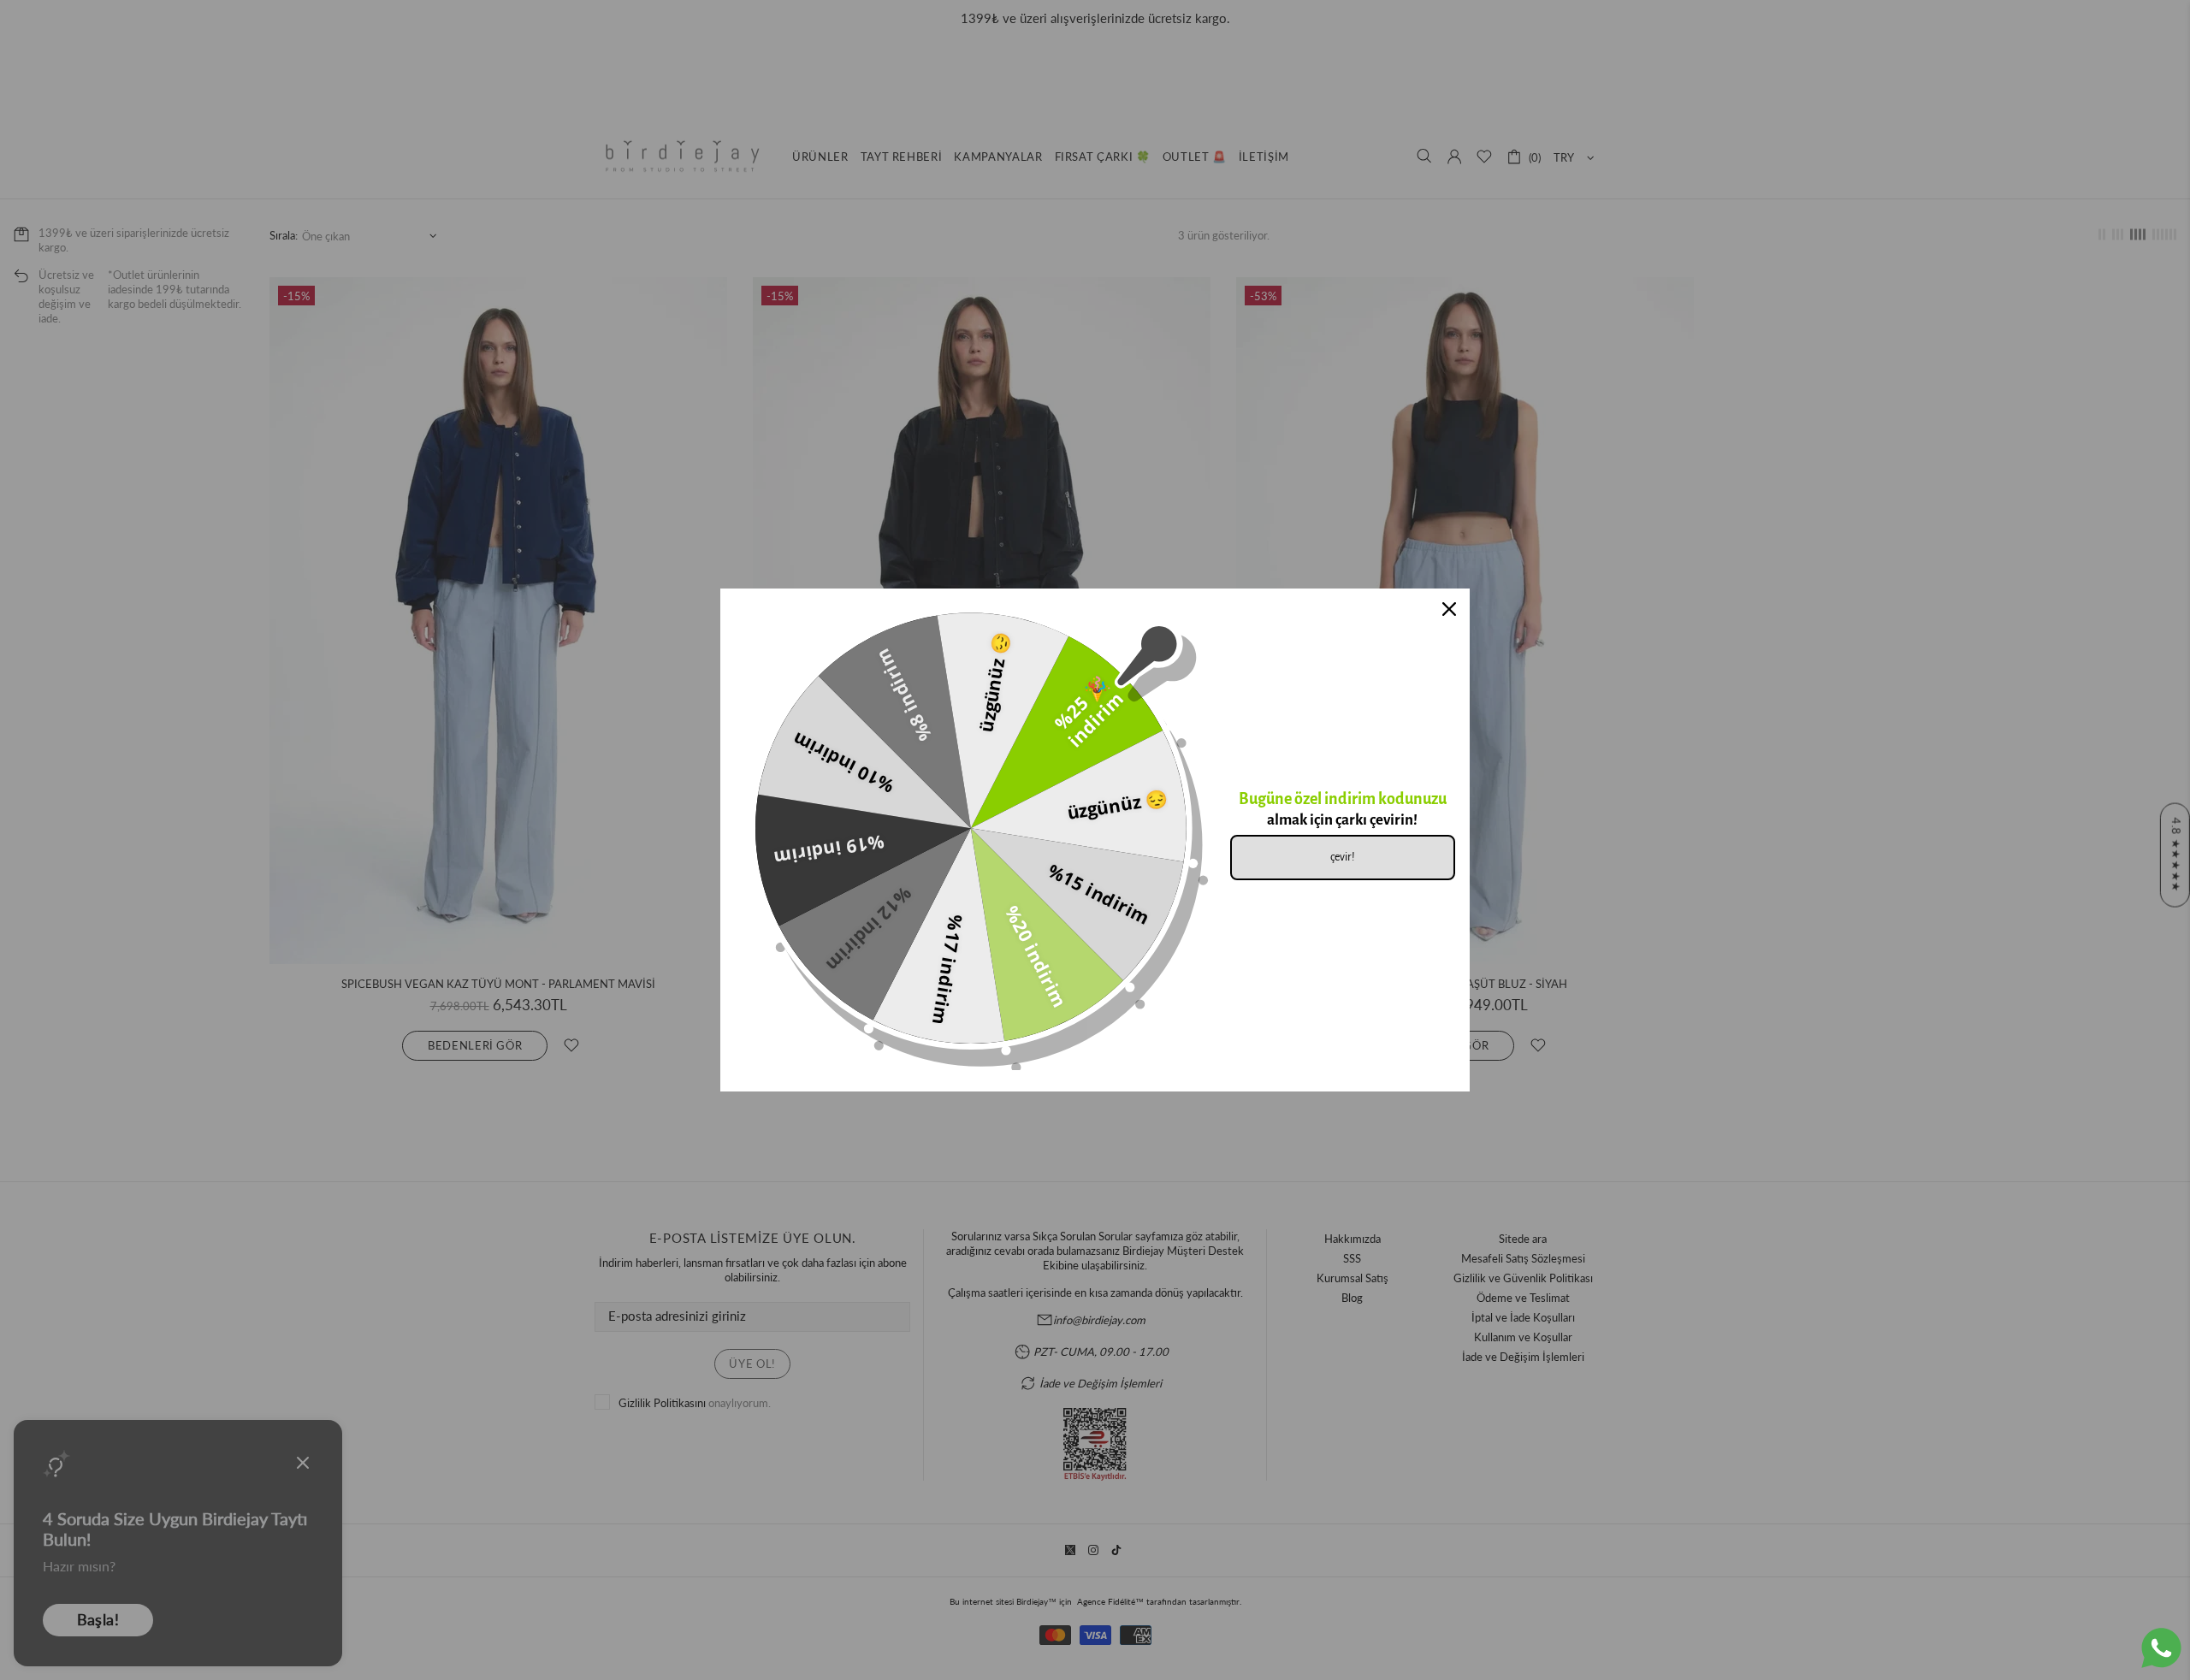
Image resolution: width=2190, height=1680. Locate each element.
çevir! (1343, 857)
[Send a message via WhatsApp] (2161, 1648)
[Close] (1449, 609)
